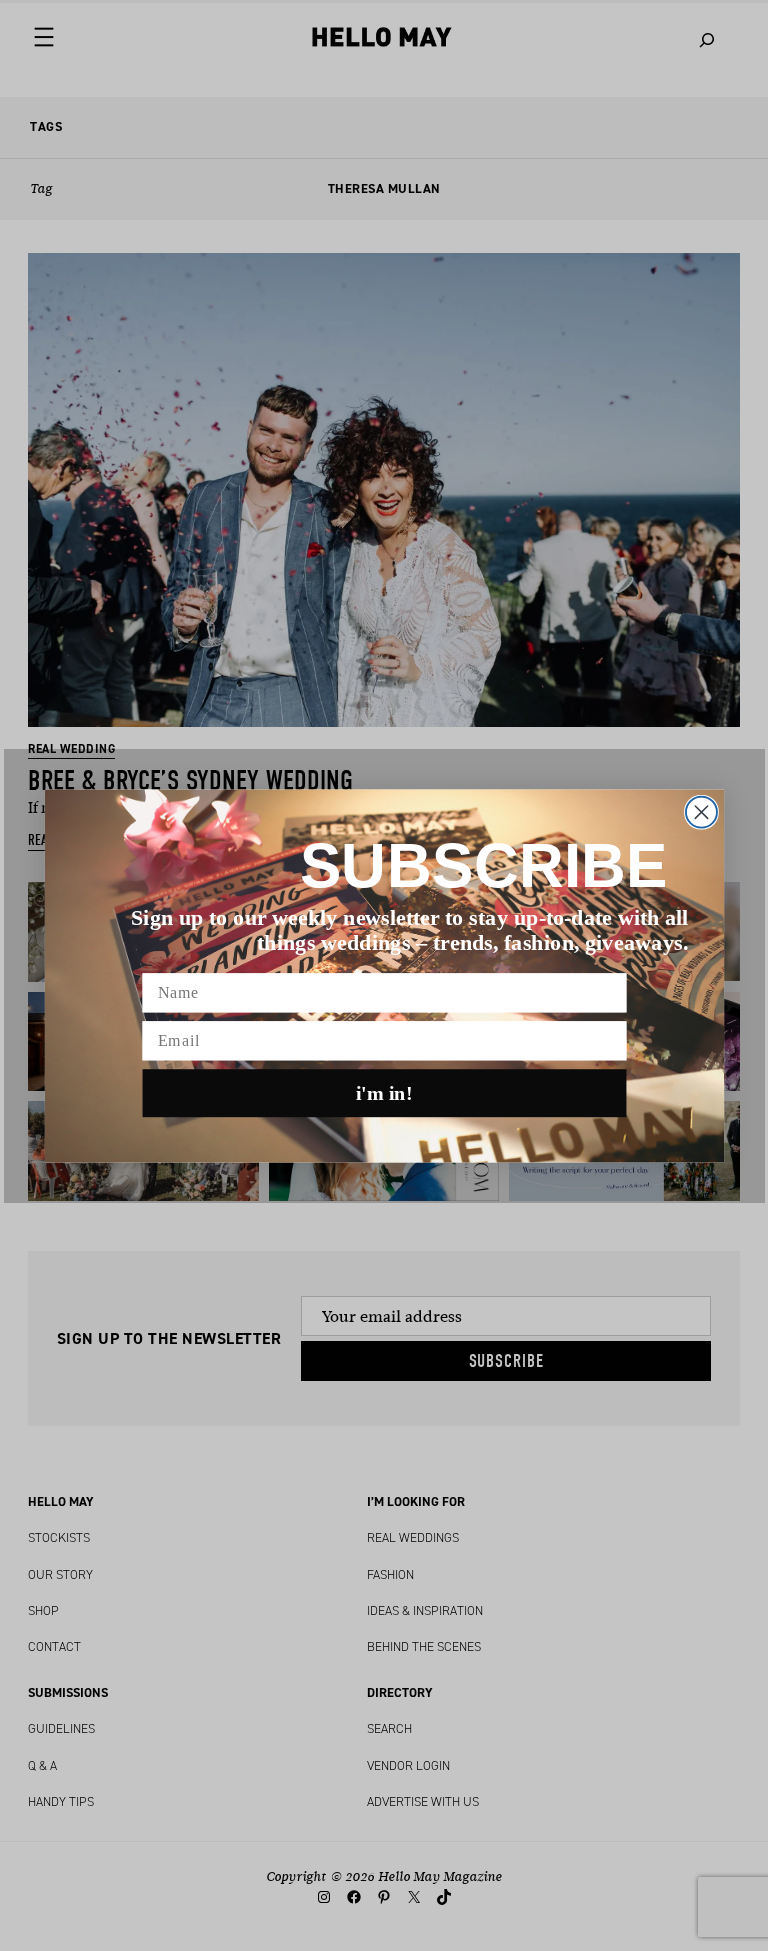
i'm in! (384, 1093)
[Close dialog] (700, 811)
